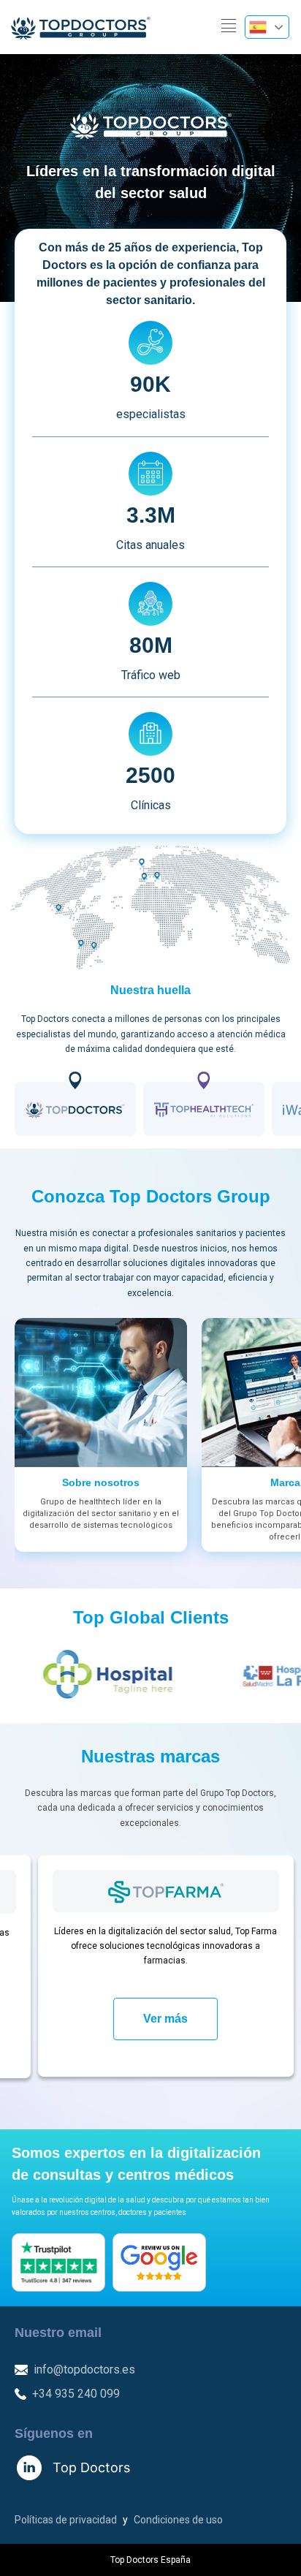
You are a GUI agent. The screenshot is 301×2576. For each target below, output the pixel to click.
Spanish (267, 27)
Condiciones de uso (178, 2520)
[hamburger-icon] (228, 27)
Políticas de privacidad (66, 2520)
